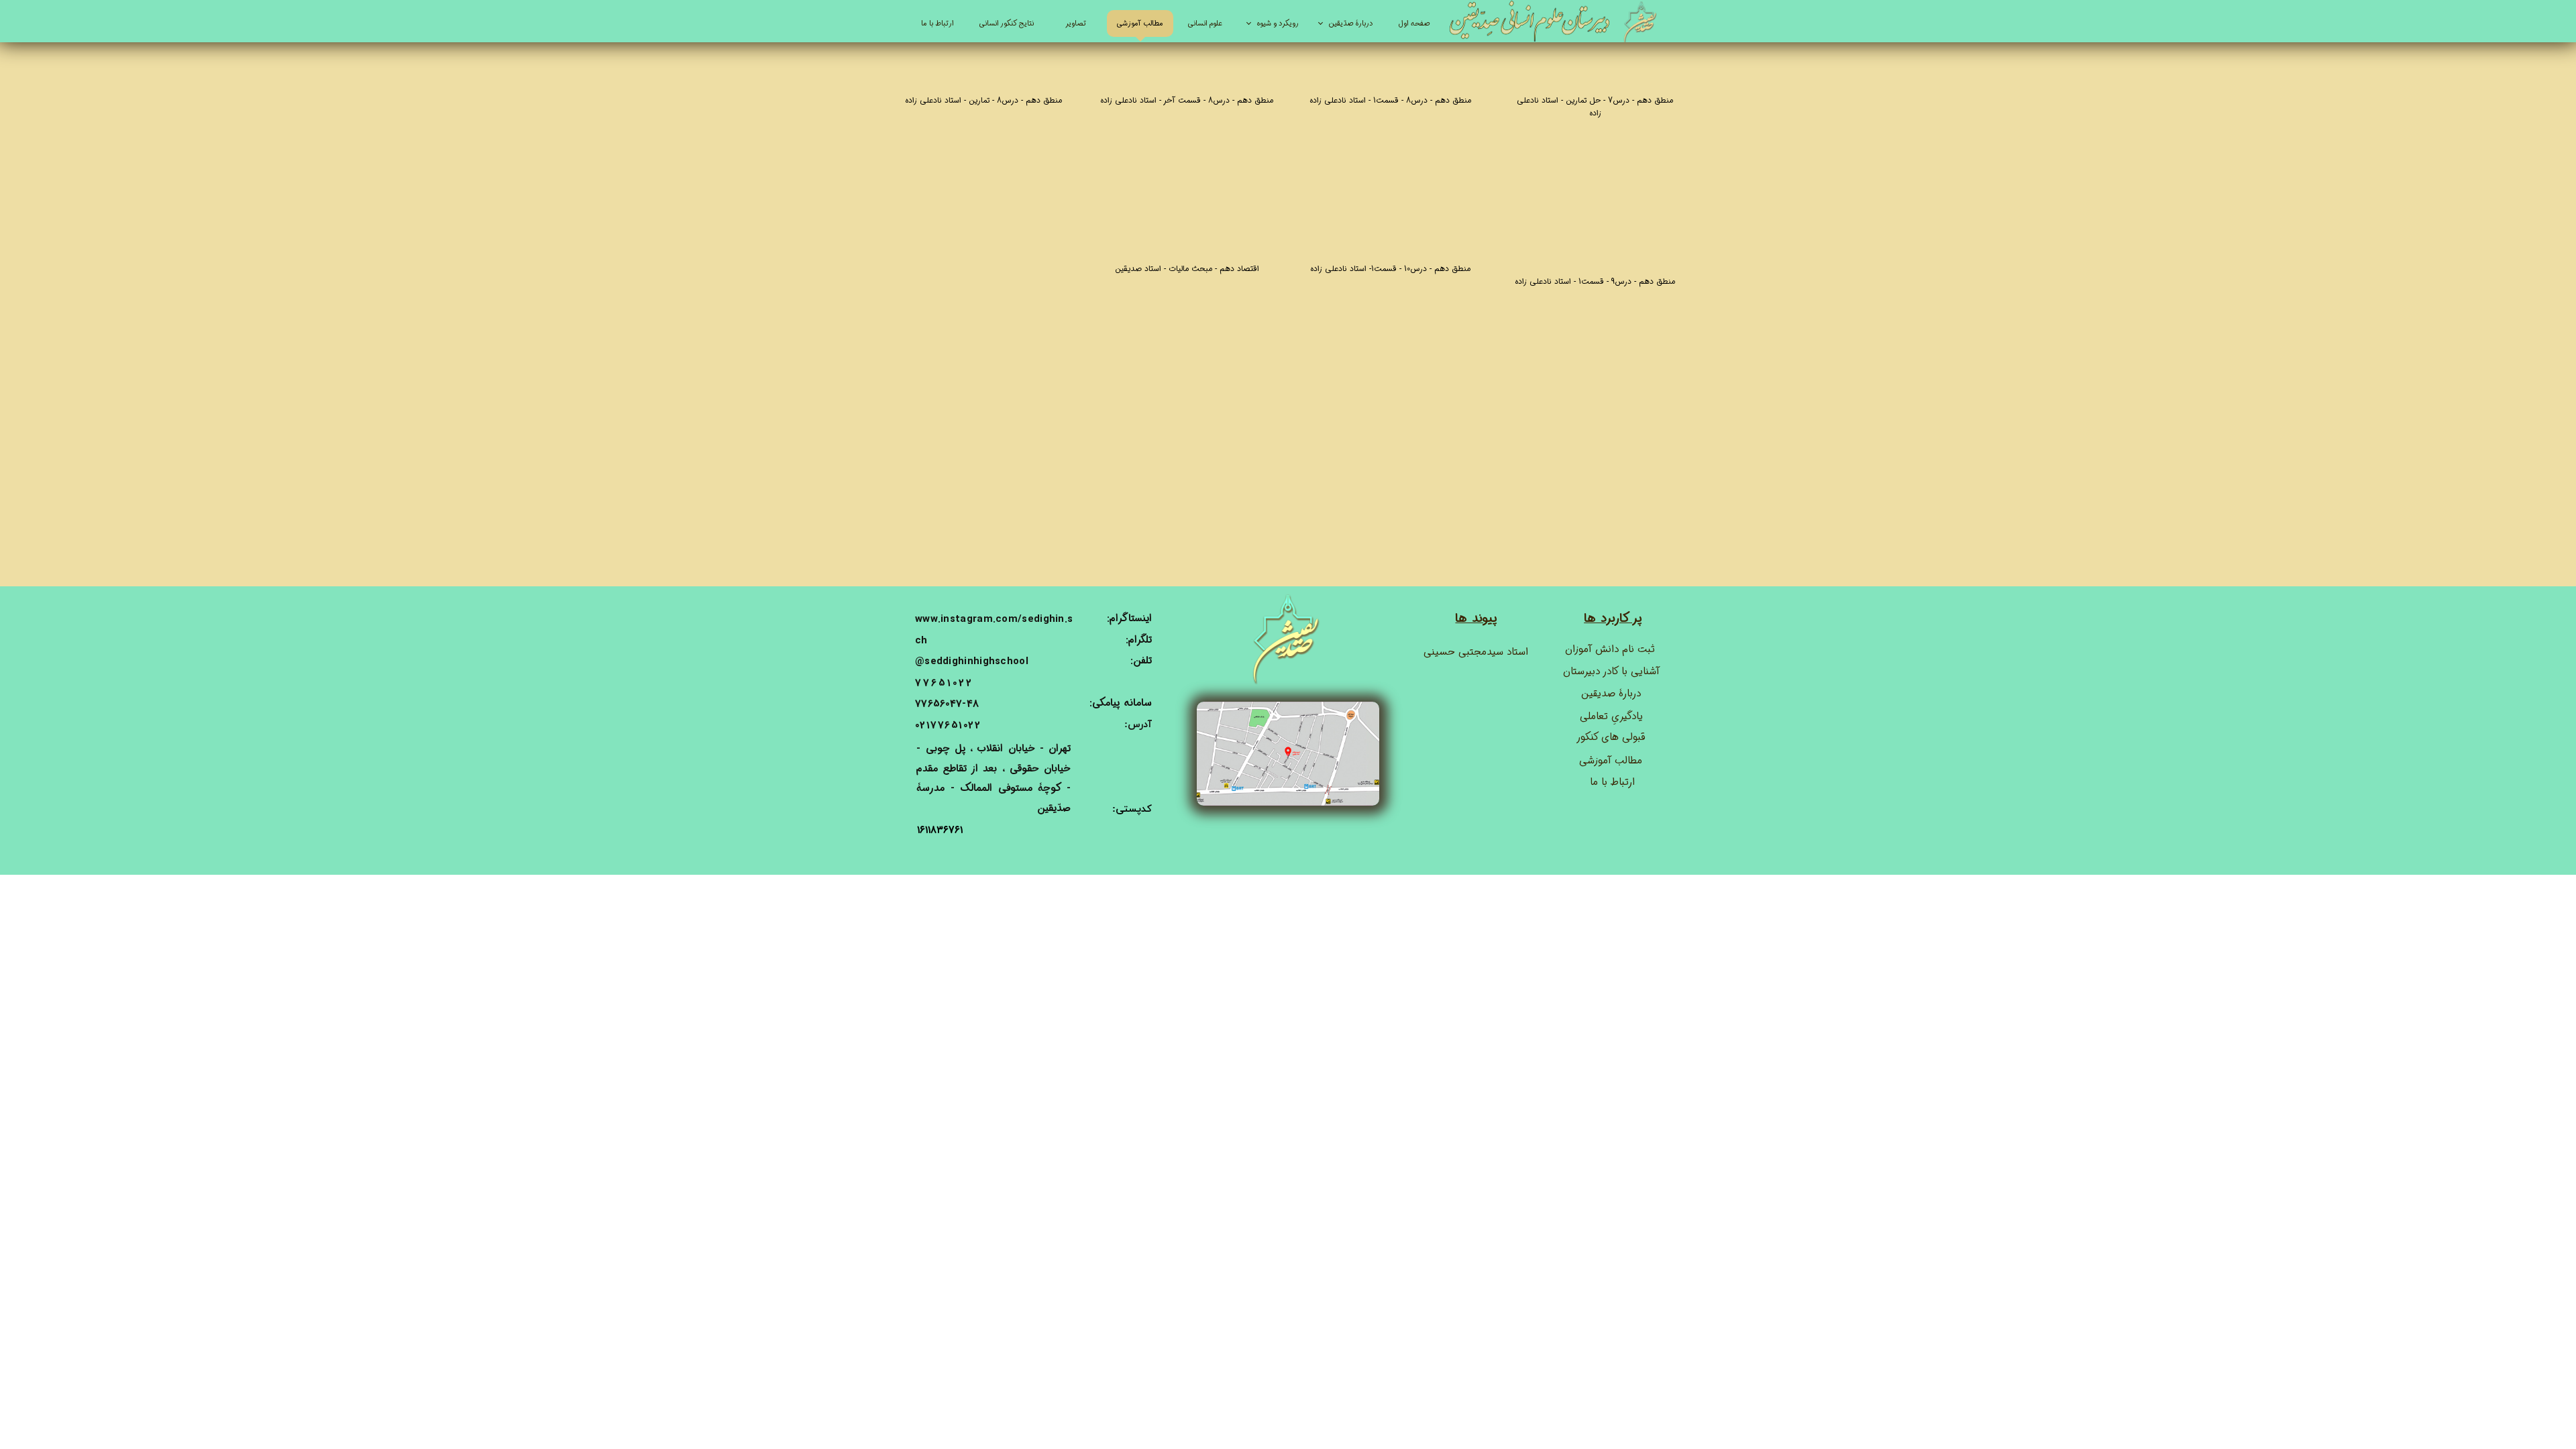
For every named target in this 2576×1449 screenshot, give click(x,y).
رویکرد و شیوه (1278, 24)
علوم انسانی (1205, 24)
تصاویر (1076, 24)
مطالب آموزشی (1140, 24)
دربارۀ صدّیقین (1351, 24)
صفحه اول (1414, 24)
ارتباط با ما (937, 24)
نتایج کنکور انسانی (1007, 24)
